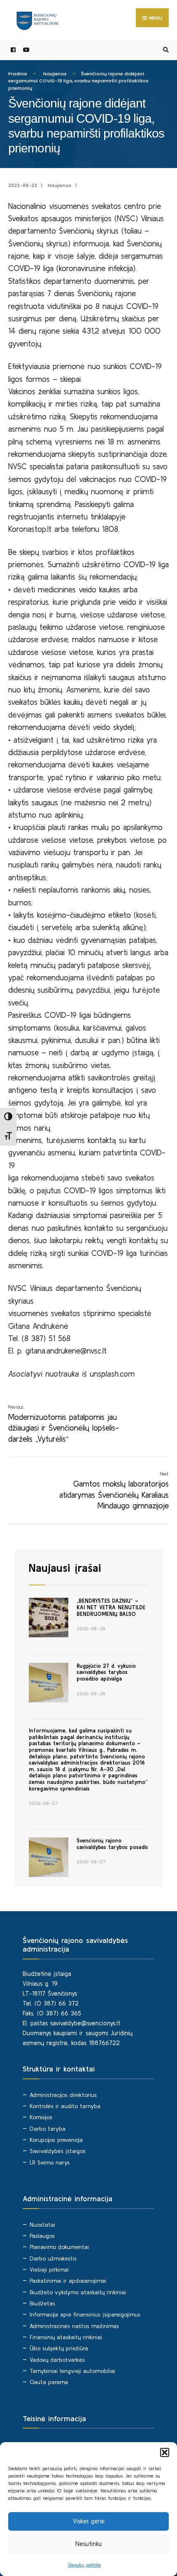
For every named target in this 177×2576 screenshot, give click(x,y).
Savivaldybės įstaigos (58, 2151)
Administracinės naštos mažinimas (74, 2326)
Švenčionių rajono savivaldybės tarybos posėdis (112, 1844)
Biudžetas (42, 2303)
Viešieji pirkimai (49, 2270)
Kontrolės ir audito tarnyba (65, 2106)
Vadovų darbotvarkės (57, 2360)
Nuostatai (42, 2225)
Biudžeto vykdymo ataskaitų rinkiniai (78, 2292)
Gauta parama (49, 2382)
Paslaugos (42, 2236)
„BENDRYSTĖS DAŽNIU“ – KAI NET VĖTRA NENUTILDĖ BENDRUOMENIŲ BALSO (111, 1607)
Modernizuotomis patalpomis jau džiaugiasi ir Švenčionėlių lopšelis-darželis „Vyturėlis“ (64, 1424)
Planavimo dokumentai (59, 2247)
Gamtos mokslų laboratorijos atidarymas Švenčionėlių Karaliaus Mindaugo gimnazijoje (114, 1491)
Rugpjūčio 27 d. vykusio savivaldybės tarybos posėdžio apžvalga (106, 1672)
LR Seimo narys (50, 2162)
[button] (165, 2452)
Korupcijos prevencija (56, 2140)
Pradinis (18, 74)
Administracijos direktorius (63, 2095)
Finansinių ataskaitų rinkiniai (66, 2337)
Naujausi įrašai (65, 1568)
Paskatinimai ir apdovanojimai (68, 2281)
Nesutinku (88, 2544)
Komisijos (41, 2117)
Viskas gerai (89, 2521)
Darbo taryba (48, 2129)
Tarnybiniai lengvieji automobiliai (72, 2371)
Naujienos (55, 74)
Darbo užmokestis (53, 2258)
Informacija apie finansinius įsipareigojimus (85, 2314)
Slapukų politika (84, 2565)
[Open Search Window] (165, 50)
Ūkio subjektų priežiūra (59, 2348)
